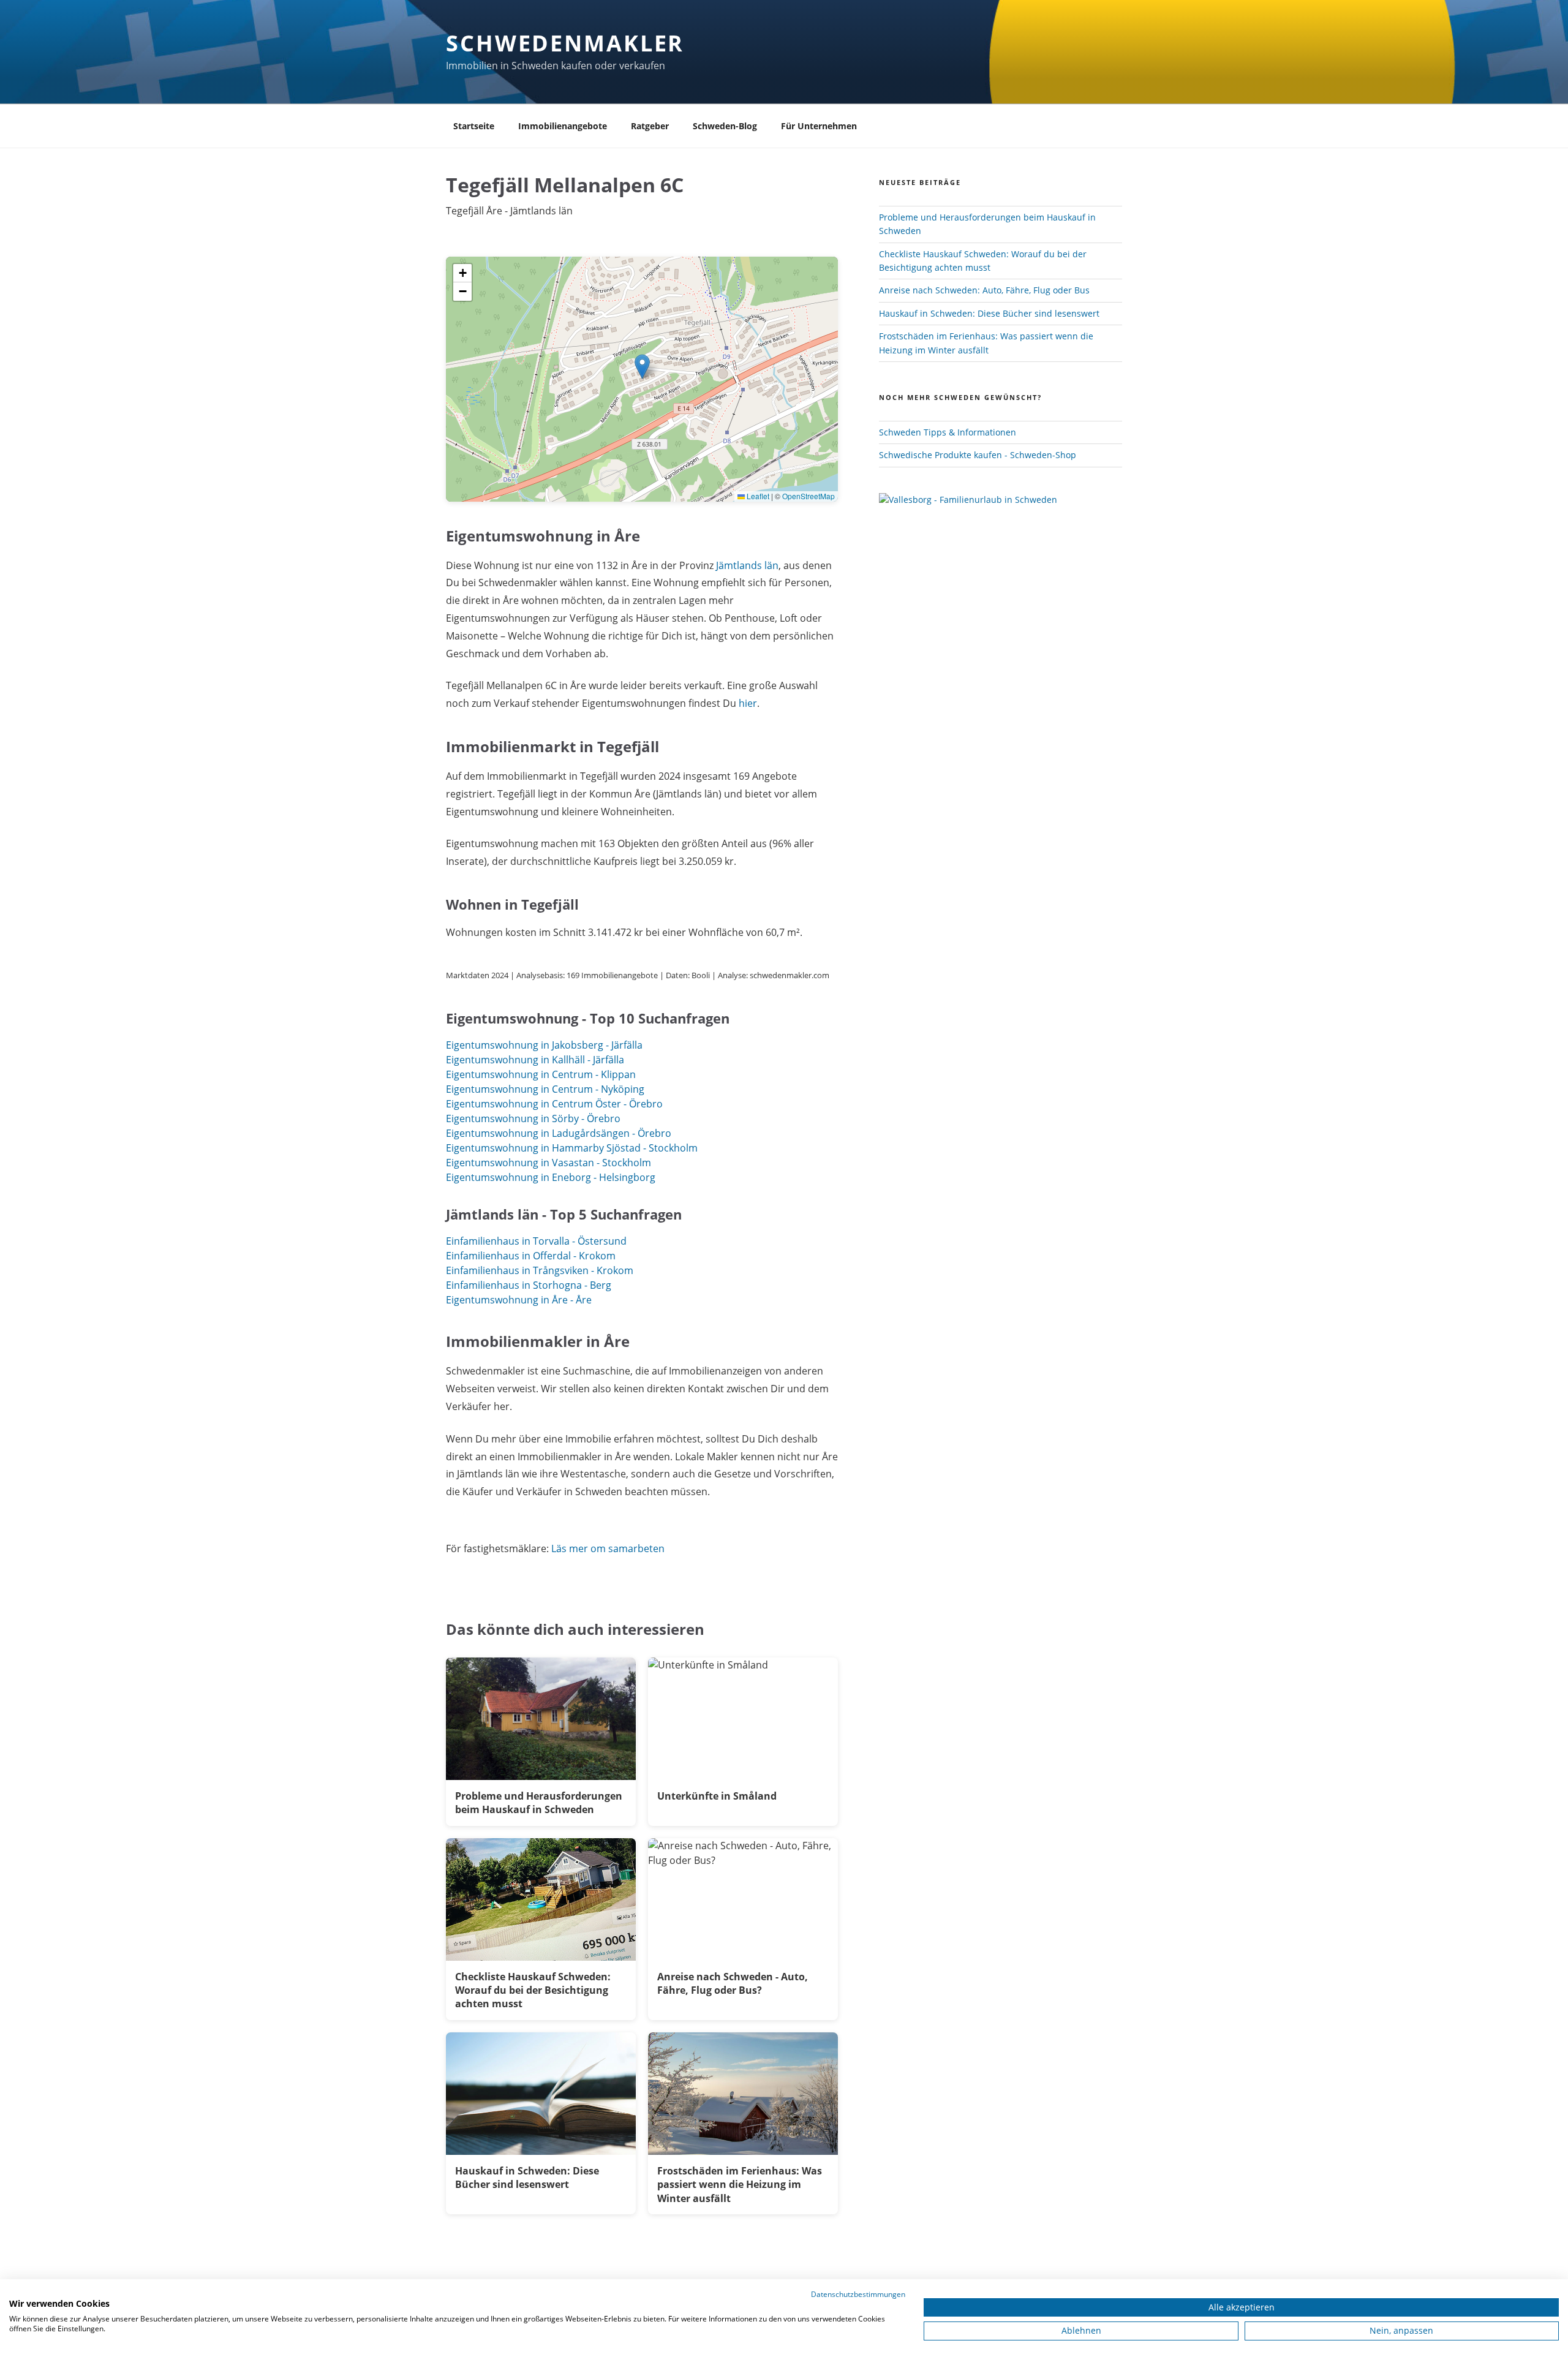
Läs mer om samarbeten (608, 1548)
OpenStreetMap (809, 496)
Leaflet (757, 496)
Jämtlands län (747, 565)
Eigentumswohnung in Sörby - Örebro (533, 1118)
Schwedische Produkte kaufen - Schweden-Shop (978, 455)
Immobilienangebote (563, 126)
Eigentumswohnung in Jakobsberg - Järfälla (544, 1045)
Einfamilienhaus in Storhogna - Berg (529, 1285)
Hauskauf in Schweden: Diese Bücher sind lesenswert (989, 313)
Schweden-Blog (725, 126)
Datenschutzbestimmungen (858, 2294)
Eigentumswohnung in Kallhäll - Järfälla (535, 1060)
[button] (642, 367)
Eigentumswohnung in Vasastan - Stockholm (548, 1163)
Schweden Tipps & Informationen (948, 432)
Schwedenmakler (565, 43)
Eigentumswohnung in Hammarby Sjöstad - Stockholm (572, 1148)
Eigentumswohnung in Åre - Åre (519, 1300)
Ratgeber (650, 126)
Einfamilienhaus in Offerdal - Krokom (531, 1256)
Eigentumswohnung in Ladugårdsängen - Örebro (559, 1133)
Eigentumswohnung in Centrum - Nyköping (545, 1089)
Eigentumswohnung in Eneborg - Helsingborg (551, 1177)
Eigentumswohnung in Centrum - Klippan (541, 1074)
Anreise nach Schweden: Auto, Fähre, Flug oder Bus (984, 290)
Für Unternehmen (819, 126)
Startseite (474, 126)
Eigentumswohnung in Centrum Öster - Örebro (554, 1104)
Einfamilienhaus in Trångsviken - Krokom (540, 1270)
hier (748, 703)
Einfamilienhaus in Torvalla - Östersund (536, 1241)
